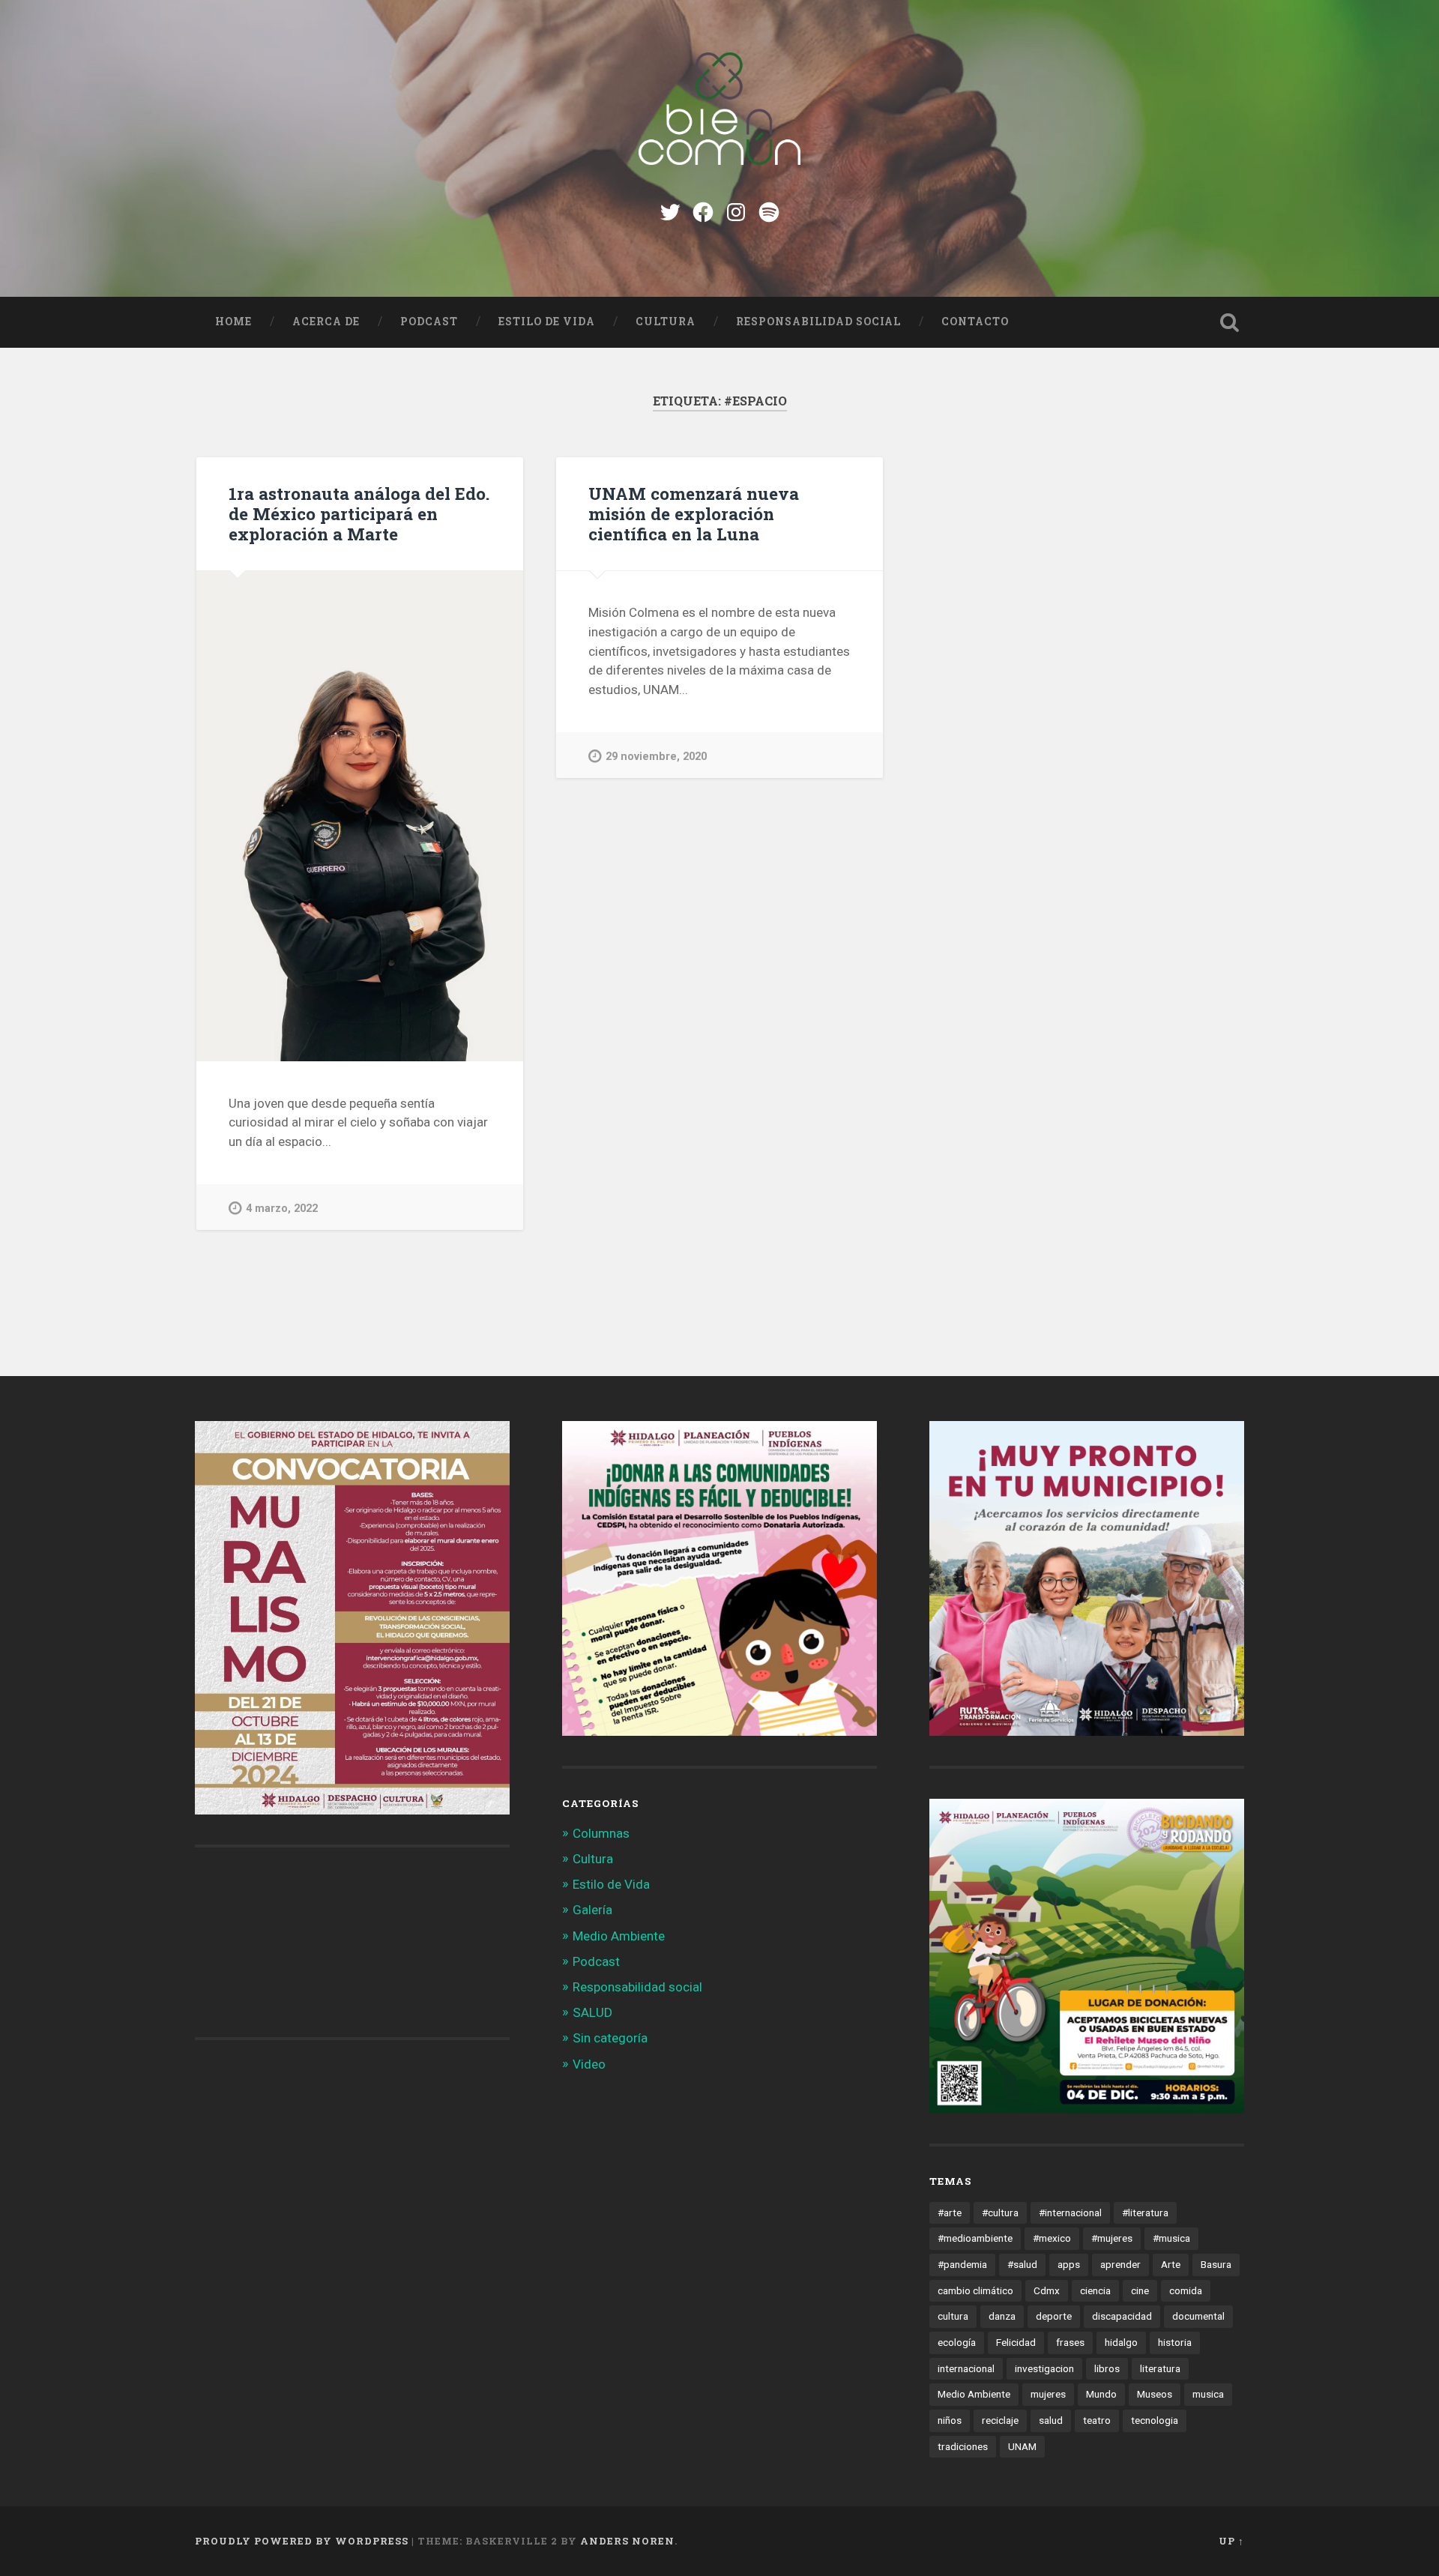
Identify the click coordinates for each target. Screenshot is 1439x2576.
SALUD (592, 2012)
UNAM (1022, 2446)
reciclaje (1000, 2420)
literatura (1160, 2368)
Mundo (1101, 2394)
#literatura (1145, 2212)
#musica (1171, 2238)
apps (1069, 2264)
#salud (1022, 2264)
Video (589, 2064)
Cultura (666, 322)
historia (1175, 2342)
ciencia (1095, 2290)
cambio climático (975, 2290)
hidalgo (1121, 2342)
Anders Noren (627, 2541)
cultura (953, 2316)
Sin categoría (610, 2038)
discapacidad (1122, 2316)
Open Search (1229, 322)
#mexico (1052, 2238)
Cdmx (1047, 2290)
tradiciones (963, 2446)
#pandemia (962, 2264)
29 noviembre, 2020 (656, 757)
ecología (957, 2342)
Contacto (975, 322)
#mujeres (1112, 2238)
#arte (950, 2212)
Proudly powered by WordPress (302, 2541)
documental (1198, 2316)
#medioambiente (975, 2238)
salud (1051, 2420)
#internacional (1070, 2212)
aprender (1120, 2264)
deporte (1054, 2316)
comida (1186, 2290)
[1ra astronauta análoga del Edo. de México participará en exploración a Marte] (360, 816)
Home (233, 322)
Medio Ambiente (619, 1936)
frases (1070, 2342)
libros (1107, 2368)
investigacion (1044, 2368)
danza (1002, 2316)
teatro (1097, 2420)
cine (1140, 2290)
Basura (1216, 2264)
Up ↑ (1231, 2541)
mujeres (1048, 2394)
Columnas (601, 1833)
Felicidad (1016, 2342)
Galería (592, 1910)
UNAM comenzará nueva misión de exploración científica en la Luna (694, 513)
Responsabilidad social (818, 322)
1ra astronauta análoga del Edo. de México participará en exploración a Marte (359, 513)
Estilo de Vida (547, 322)
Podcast (429, 322)
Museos (1155, 2394)
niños (950, 2420)
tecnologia (1155, 2420)
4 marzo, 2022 (282, 1209)
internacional (966, 2368)
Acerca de (326, 322)
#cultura (1000, 2212)
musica (1208, 2394)
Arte (1171, 2264)
